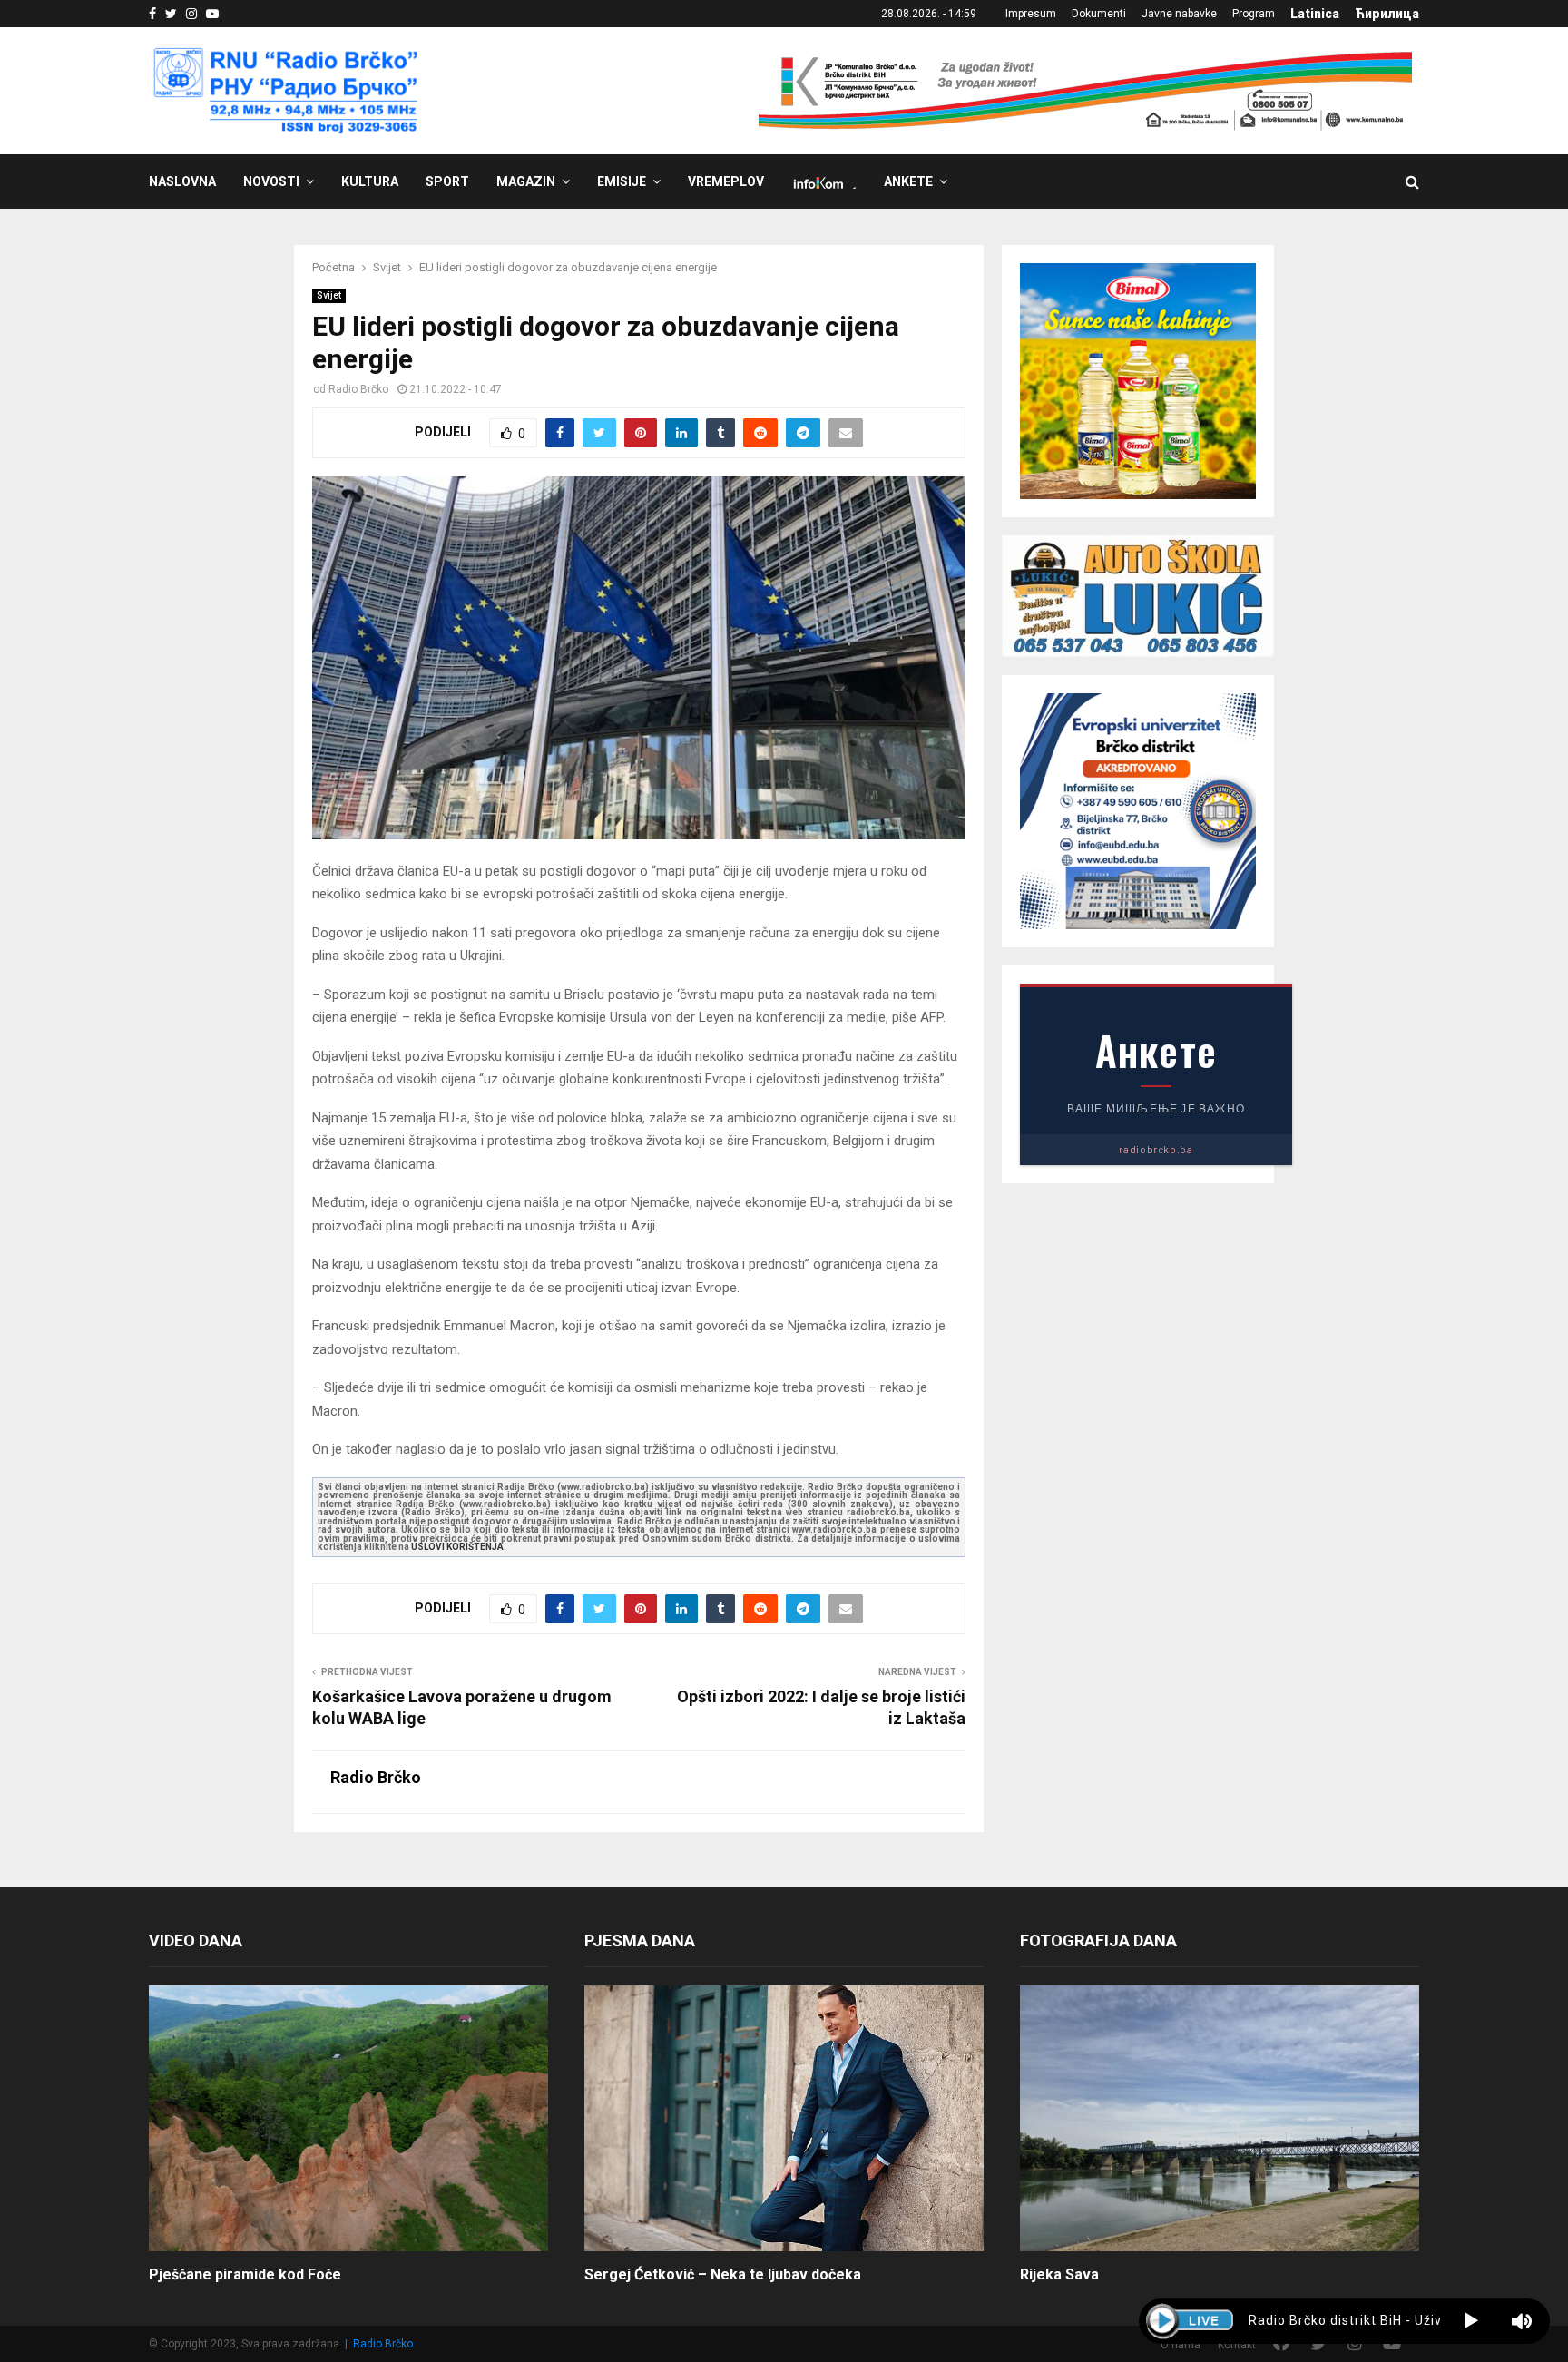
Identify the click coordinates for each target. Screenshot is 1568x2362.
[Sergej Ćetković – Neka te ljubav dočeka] (784, 2118)
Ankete (908, 181)
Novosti (271, 181)
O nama (1181, 2345)
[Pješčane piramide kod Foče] (348, 2118)
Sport (447, 181)
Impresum (1031, 14)
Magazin (526, 181)
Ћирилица (1387, 14)
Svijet (329, 295)
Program (1254, 14)
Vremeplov (726, 181)
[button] (1471, 2321)
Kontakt (1237, 2345)
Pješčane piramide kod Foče (245, 2274)
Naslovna (182, 181)
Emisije (622, 181)
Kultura (370, 181)
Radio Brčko (358, 389)
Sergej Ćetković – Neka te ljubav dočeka (723, 2274)
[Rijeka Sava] (1220, 2118)
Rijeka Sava (1059, 2274)
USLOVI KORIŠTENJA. (459, 1547)
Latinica (1315, 14)
